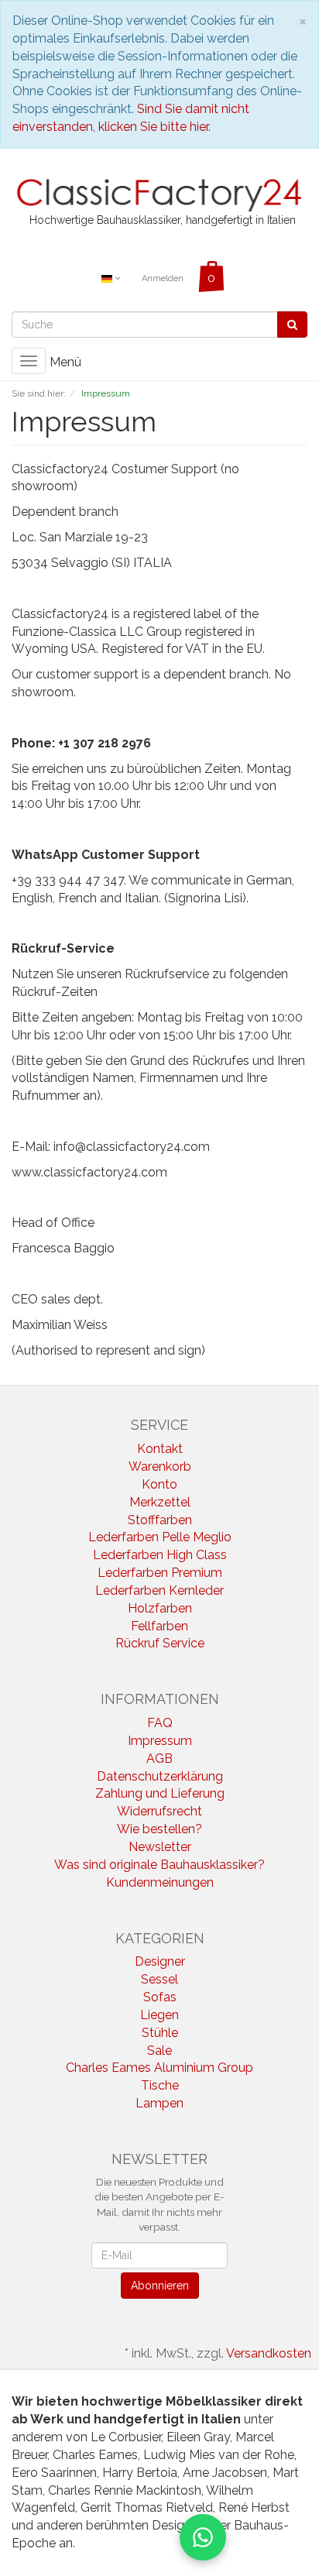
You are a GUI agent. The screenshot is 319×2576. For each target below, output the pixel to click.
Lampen (159, 2103)
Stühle (160, 2033)
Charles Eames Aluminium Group (159, 2068)
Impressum (160, 1741)
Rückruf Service (160, 1643)
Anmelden (163, 278)
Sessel (159, 1979)
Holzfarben (160, 1608)
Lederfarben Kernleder (159, 1590)
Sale (159, 2050)
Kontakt (160, 1449)
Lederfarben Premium (160, 1573)
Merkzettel (160, 1502)
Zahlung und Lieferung (160, 1793)
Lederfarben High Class (160, 1555)
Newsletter (160, 1847)
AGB (159, 1759)
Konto (159, 1484)
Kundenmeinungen (160, 1882)
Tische (160, 2085)
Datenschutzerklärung (160, 1776)
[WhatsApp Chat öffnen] (203, 2537)
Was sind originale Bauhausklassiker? (159, 1865)
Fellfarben (159, 1626)
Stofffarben (160, 1520)
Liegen (159, 2015)
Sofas (160, 1997)
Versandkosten (269, 2353)
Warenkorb (160, 1467)
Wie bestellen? (159, 1829)
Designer (160, 1961)
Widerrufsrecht (159, 1811)
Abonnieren (160, 2286)
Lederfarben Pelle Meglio (160, 1537)
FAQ (160, 1723)
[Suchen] (292, 325)
